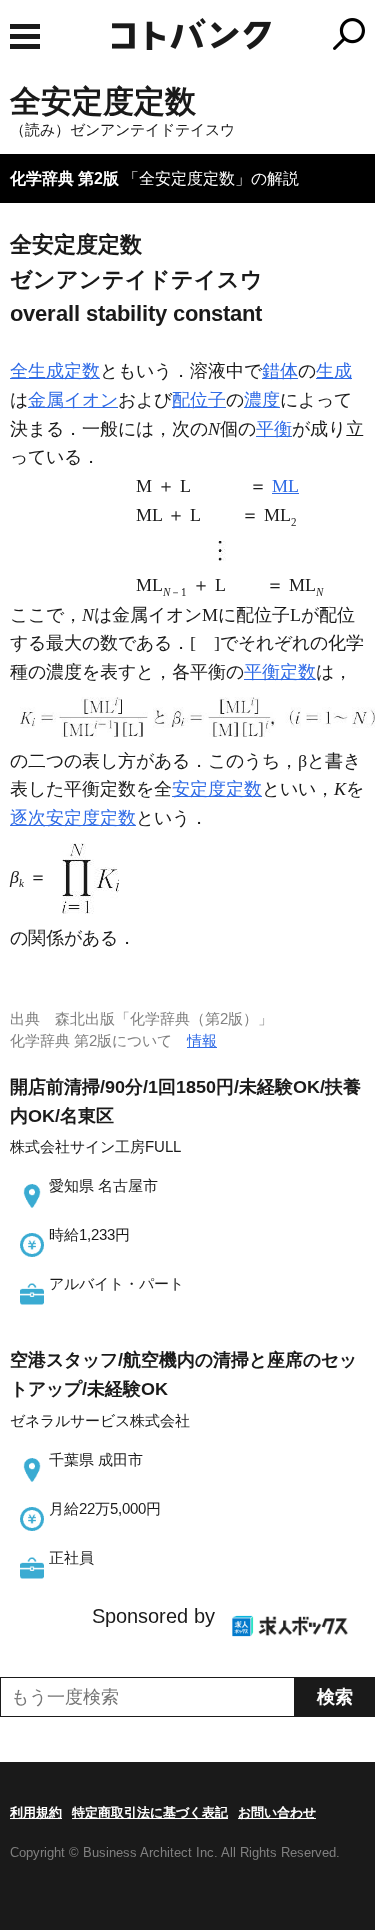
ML (285, 486)
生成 (334, 371)
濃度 (262, 400)
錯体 (280, 371)
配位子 (199, 400)
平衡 (274, 429)
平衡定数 (280, 672)
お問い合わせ (277, 1812)
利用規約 (36, 1812)
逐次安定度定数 (73, 818)
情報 (202, 1040)
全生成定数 (55, 371)
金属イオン (73, 400)
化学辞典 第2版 (64, 178)
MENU (25, 36)
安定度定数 (217, 789)
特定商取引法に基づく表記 (150, 1812)
